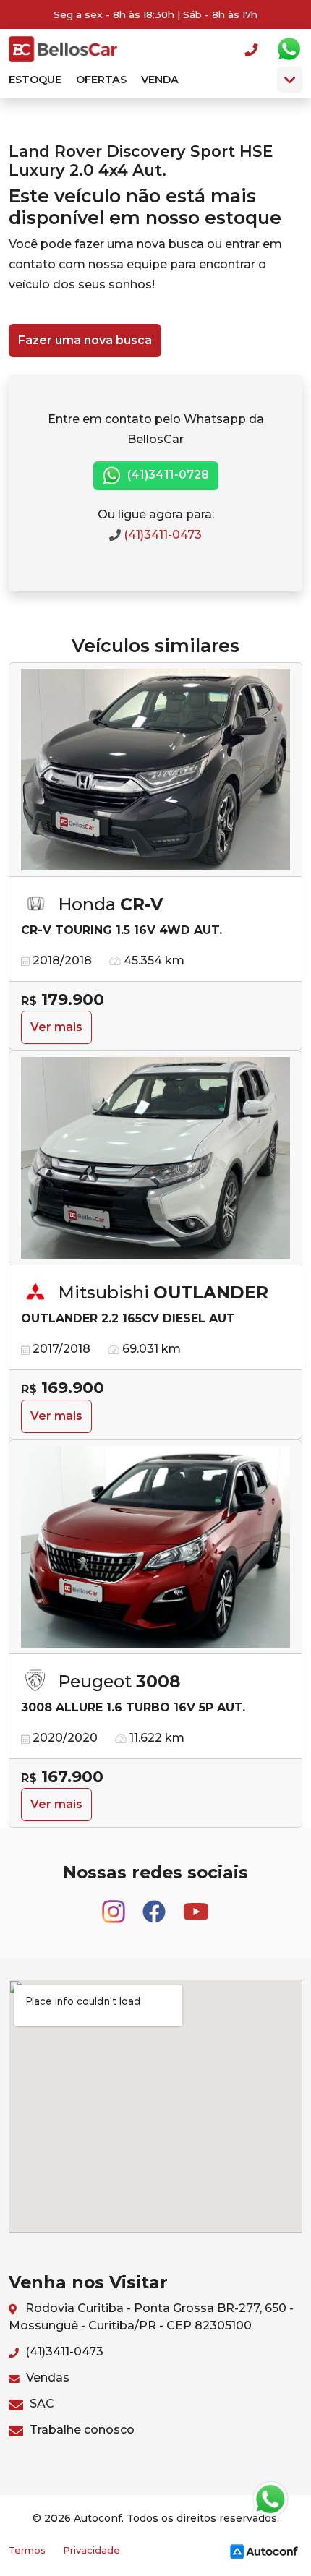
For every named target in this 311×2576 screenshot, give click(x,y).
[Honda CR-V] (155, 770)
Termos (27, 2550)
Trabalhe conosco (81, 2430)
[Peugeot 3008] (155, 1547)
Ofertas (101, 80)
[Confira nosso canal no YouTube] (196, 1905)
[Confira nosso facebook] (155, 1905)
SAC (41, 2404)
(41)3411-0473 (161, 535)
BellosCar (63, 49)
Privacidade (91, 2550)
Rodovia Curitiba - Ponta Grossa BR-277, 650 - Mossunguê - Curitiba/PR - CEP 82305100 (151, 2317)
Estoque (35, 80)
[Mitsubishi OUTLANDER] (155, 1158)
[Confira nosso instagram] (115, 1905)
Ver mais (56, 1027)
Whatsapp (289, 49)
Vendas (46, 2378)
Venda (160, 80)
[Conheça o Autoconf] (264, 2551)
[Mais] (290, 80)
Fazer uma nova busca (85, 340)
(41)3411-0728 (167, 475)
